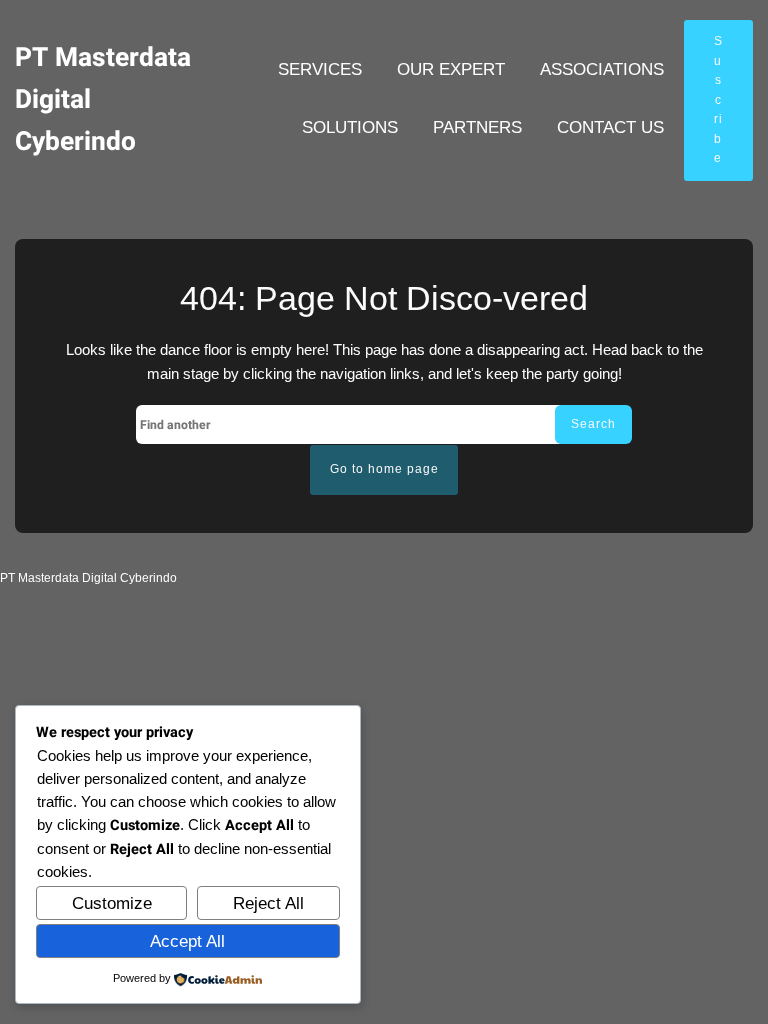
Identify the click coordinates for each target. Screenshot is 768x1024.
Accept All (187, 941)
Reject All (268, 903)
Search (593, 424)
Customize (112, 903)
